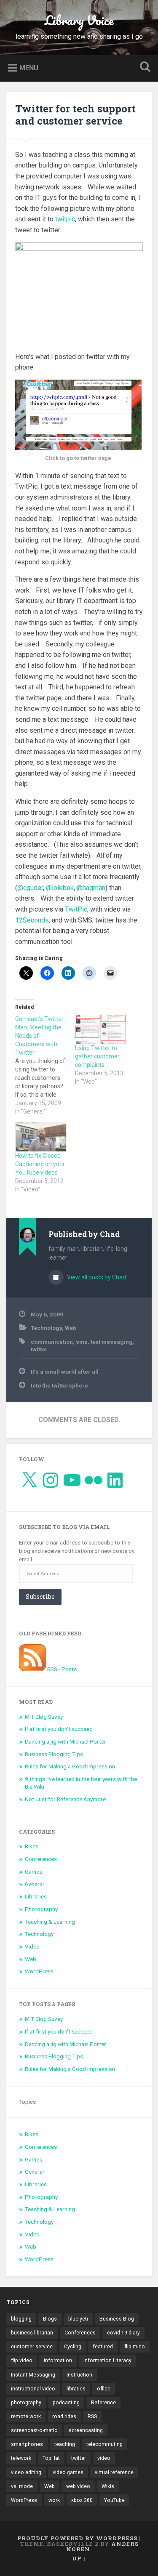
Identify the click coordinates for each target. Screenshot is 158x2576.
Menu (29, 68)
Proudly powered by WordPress (77, 2538)
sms (82, 1342)
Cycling (73, 2347)
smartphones (27, 2444)
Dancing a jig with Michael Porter (66, 1741)
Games (33, 1872)
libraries (76, 2389)
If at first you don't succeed (59, 1729)
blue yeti (78, 2319)
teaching (65, 2444)
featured (103, 2347)
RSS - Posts (61, 1669)
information (58, 2361)
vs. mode (22, 2486)
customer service (32, 2347)
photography (26, 2403)
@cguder (30, 888)
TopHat (51, 2458)
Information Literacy (107, 2361)
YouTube (114, 2500)
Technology (46, 1328)
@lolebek (60, 888)
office (104, 2389)
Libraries (36, 1896)
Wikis (108, 2486)
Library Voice (79, 20)
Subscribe (40, 1596)
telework (21, 2458)
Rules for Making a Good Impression (70, 1766)
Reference (103, 2403)
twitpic (65, 219)
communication (52, 1342)
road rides (64, 2416)
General (34, 1884)
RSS (92, 2416)
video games (68, 2472)
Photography (41, 1909)
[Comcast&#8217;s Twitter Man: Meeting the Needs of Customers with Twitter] (45, 1065)
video (104, 2458)
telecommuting (104, 2444)
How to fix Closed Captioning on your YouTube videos (40, 1164)
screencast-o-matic (34, 2430)
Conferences (41, 1859)
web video (78, 2486)
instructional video (33, 2389)
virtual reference (114, 2472)
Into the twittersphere (59, 1385)
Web (71, 1328)
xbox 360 (82, 2500)
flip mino (135, 2347)
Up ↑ (79, 2558)
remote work (26, 2416)
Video (32, 1946)
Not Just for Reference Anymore (65, 1799)
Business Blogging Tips (54, 1754)
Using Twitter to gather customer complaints (97, 1056)
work (54, 2500)
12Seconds (32, 920)
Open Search (143, 68)
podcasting (66, 2403)
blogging (21, 2319)
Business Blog (117, 2319)
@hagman (91, 888)
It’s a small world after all (65, 1372)
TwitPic (76, 909)
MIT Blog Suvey (44, 1717)
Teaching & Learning (50, 1922)
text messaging (112, 1342)
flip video (22, 2361)
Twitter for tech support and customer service (75, 115)
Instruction (79, 2375)
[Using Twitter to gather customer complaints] (101, 1029)
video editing (26, 2472)
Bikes (32, 1846)
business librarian (32, 2333)
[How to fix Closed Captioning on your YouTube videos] (41, 1137)
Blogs (50, 2319)
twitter (39, 1349)
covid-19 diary (123, 2333)
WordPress (39, 1971)
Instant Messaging (33, 2375)
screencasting (86, 2430)
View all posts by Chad (96, 1277)
